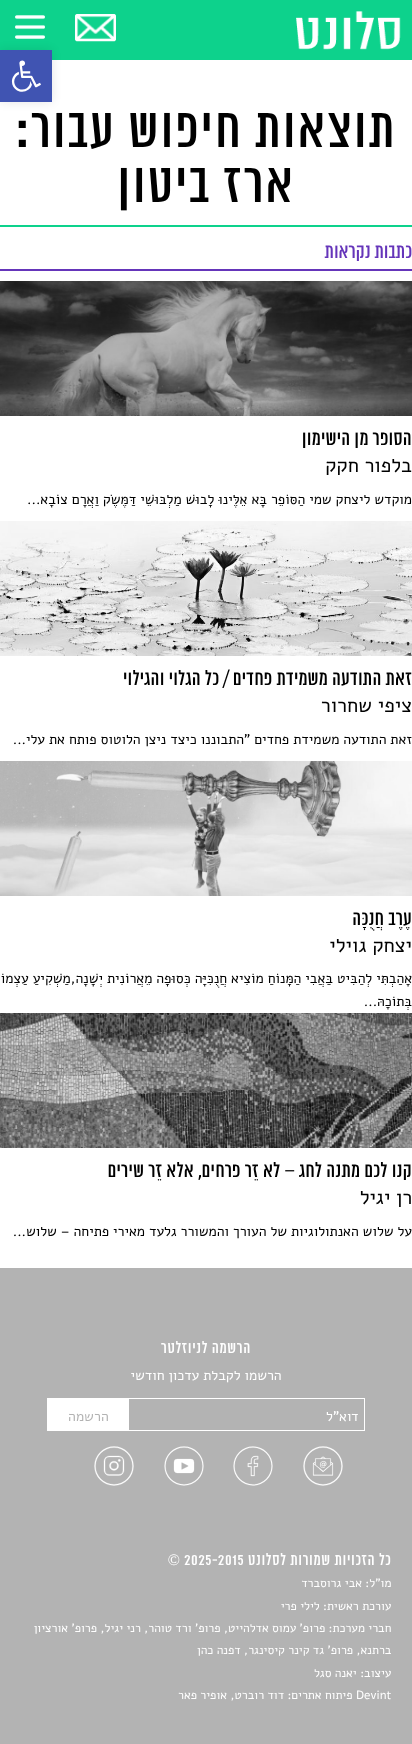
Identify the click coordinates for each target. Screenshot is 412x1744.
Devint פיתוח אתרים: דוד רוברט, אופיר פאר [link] (284, 1696)
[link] (26, 76)
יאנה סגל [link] (335, 1674)
